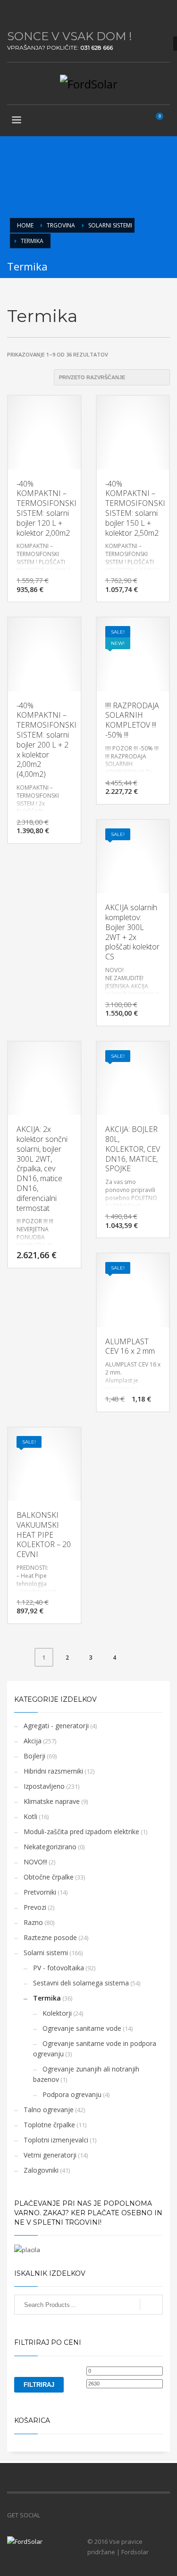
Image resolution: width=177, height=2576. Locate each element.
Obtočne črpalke (49, 1877)
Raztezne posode (50, 1937)
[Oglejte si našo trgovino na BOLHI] (61, 2515)
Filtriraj (39, 2385)
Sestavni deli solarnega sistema (81, 1983)
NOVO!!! (35, 1862)
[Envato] (57, 14)
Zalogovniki (41, 2170)
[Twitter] (28, 14)
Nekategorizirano (50, 1847)
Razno (33, 1922)
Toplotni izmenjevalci (56, 2140)
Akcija (33, 1741)
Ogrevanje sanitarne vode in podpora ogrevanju (95, 2049)
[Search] (151, 2305)
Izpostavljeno (44, 1786)
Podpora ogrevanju (72, 2094)
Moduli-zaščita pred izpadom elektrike (81, 1832)
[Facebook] (14, 14)
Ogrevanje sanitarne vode (82, 2028)
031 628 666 (97, 48)
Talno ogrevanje (49, 2110)
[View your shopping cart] (163, 121)
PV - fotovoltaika (59, 1968)
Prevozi (35, 1907)
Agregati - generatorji (56, 1726)
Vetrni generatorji (50, 2155)
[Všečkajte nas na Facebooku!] (47, 2515)
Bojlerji (34, 1756)
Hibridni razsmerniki (53, 1771)
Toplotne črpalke (49, 2125)
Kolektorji (57, 2013)
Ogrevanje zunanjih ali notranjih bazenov (86, 2074)
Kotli (30, 1816)
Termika (47, 1998)
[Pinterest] (42, 14)
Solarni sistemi (46, 1953)
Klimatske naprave (52, 1801)
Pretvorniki (40, 1892)
